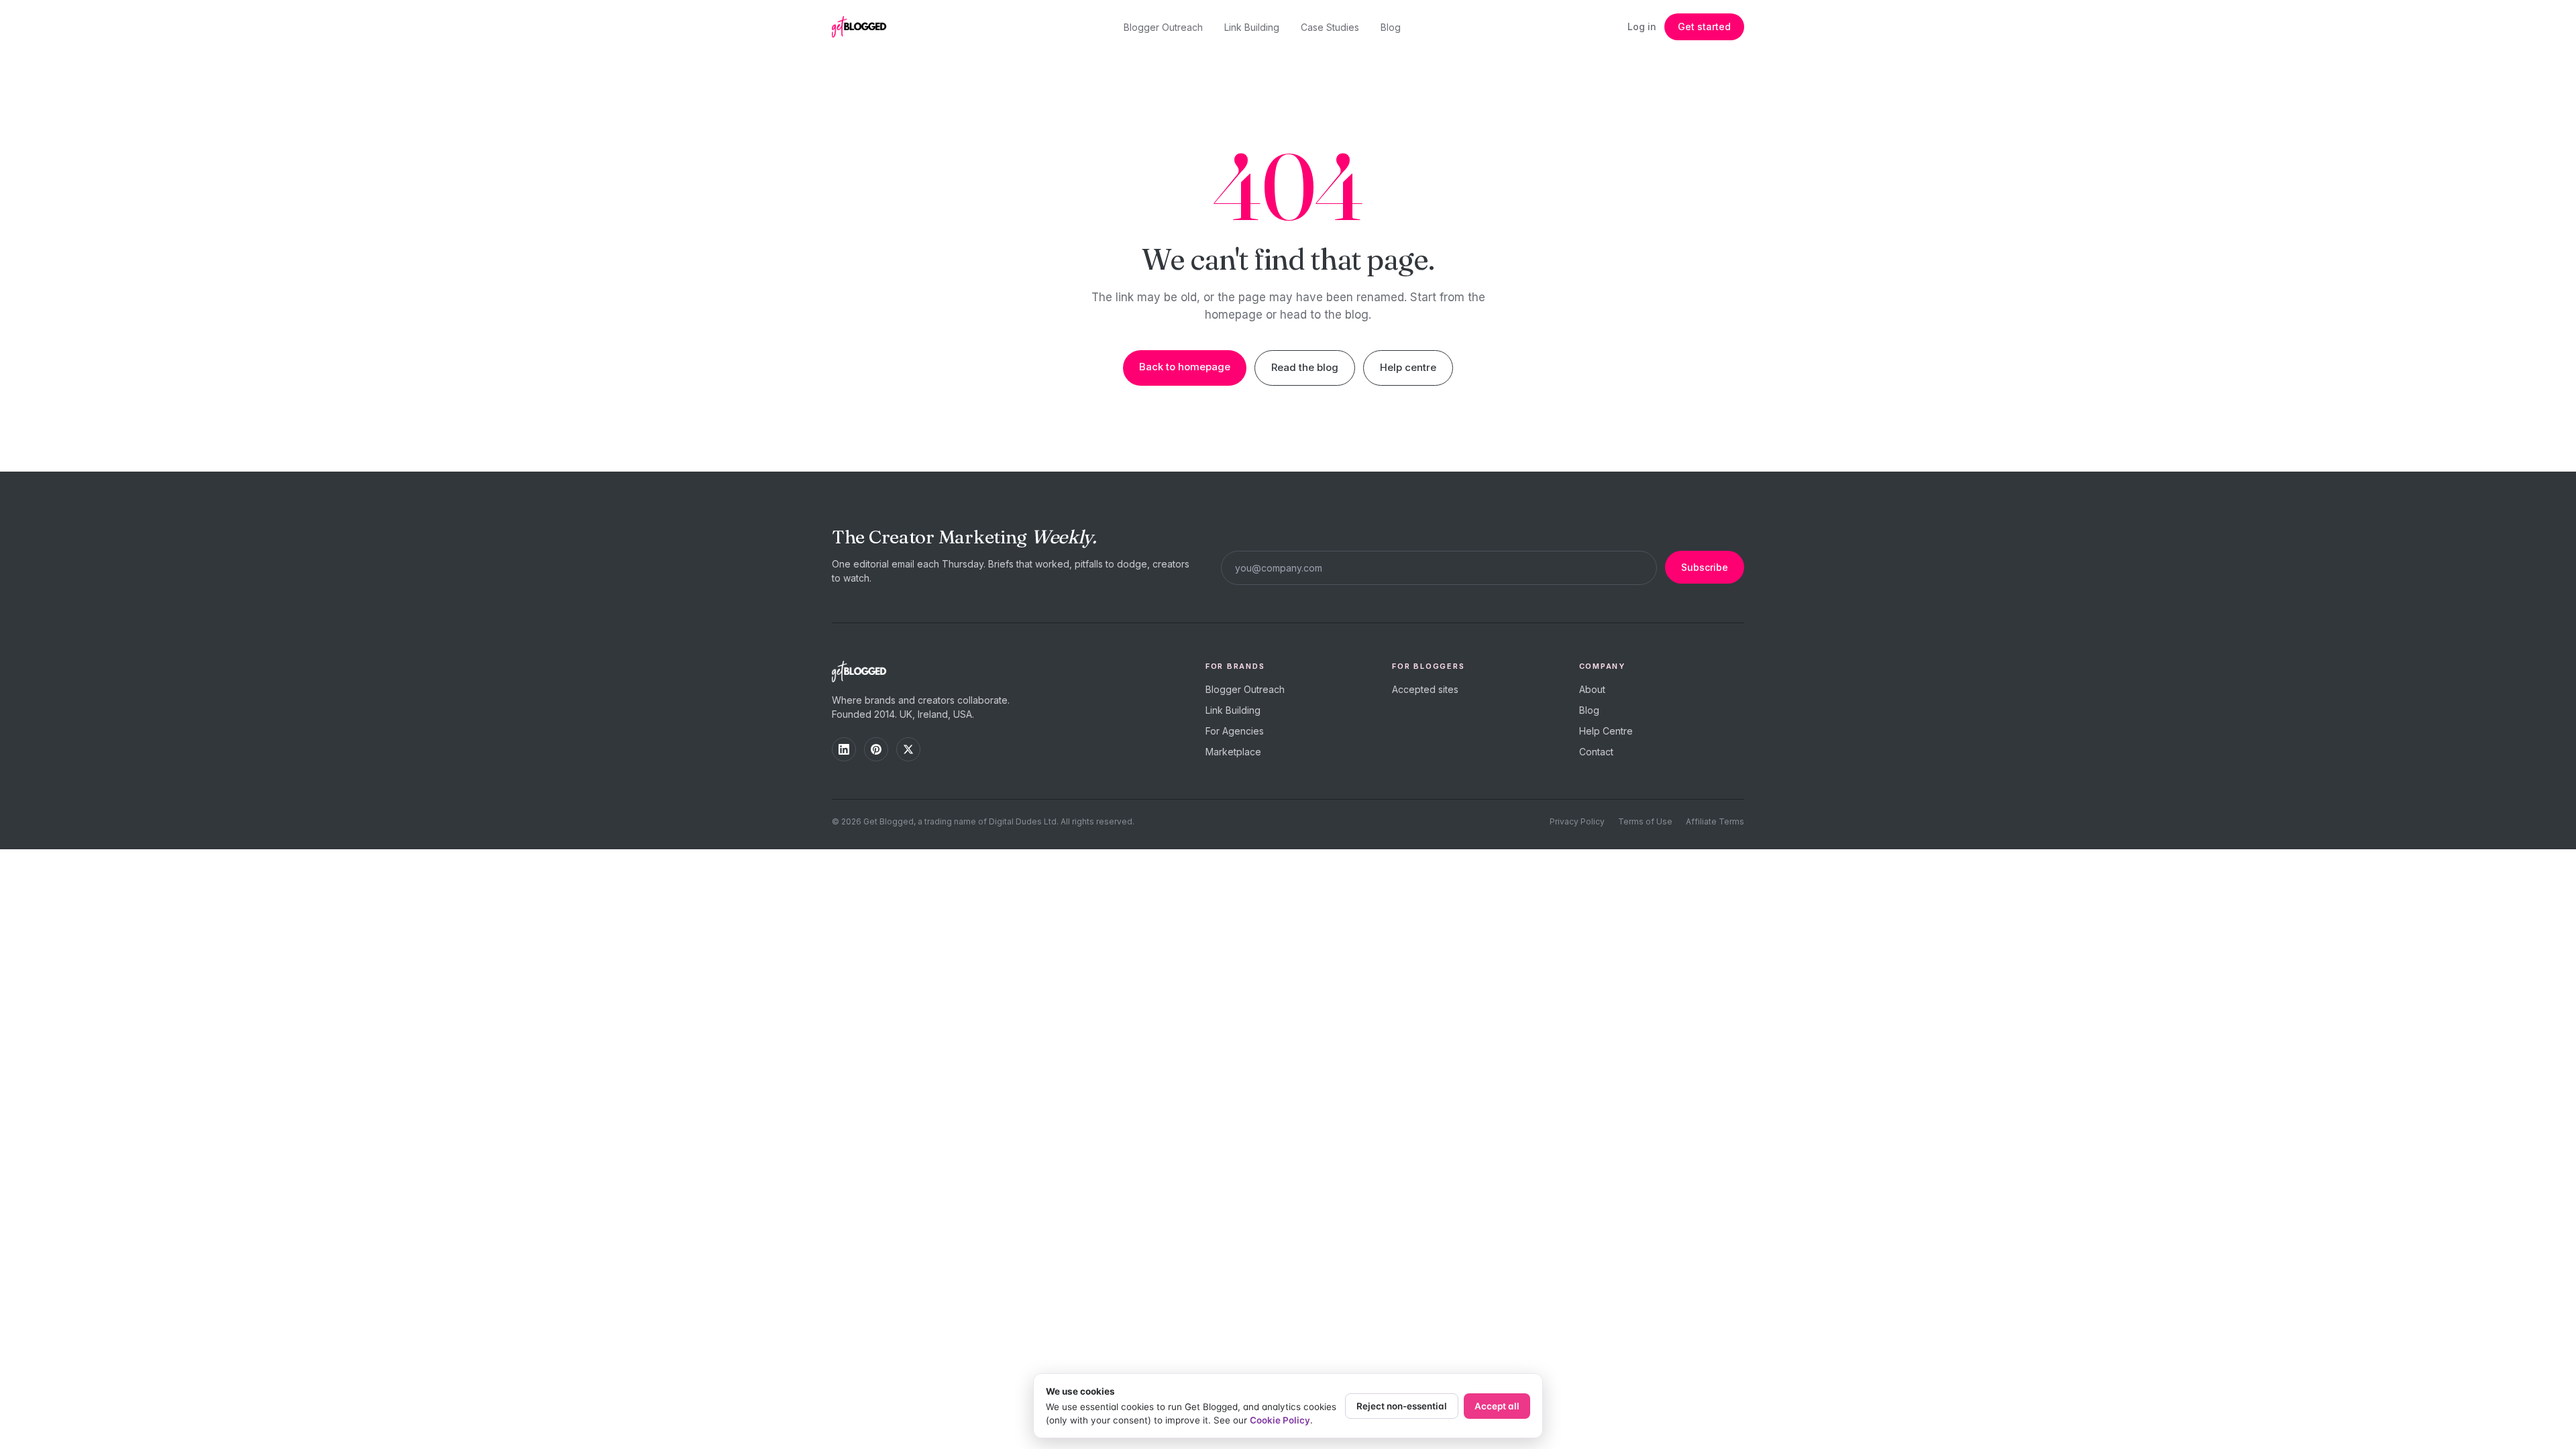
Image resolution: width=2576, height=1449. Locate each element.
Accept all (1497, 1406)
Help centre (1408, 367)
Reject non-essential (1402, 1406)
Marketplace (1233, 752)
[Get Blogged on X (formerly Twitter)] (908, 749)
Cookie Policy (1280, 1420)
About (1592, 689)
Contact (1596, 752)
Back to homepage (1185, 367)
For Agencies (1235, 731)
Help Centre (1606, 731)
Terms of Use (1645, 821)
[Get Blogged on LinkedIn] (844, 749)
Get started (1704, 26)
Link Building (1252, 27)
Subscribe (1705, 567)
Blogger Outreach (1163, 27)
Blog (1391, 27)
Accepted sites (1425, 689)
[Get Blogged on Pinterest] (876, 749)
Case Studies (1330, 27)
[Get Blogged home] (864, 27)
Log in (1642, 26)
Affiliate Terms (1715, 821)
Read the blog (1305, 367)
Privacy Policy (1577, 821)
